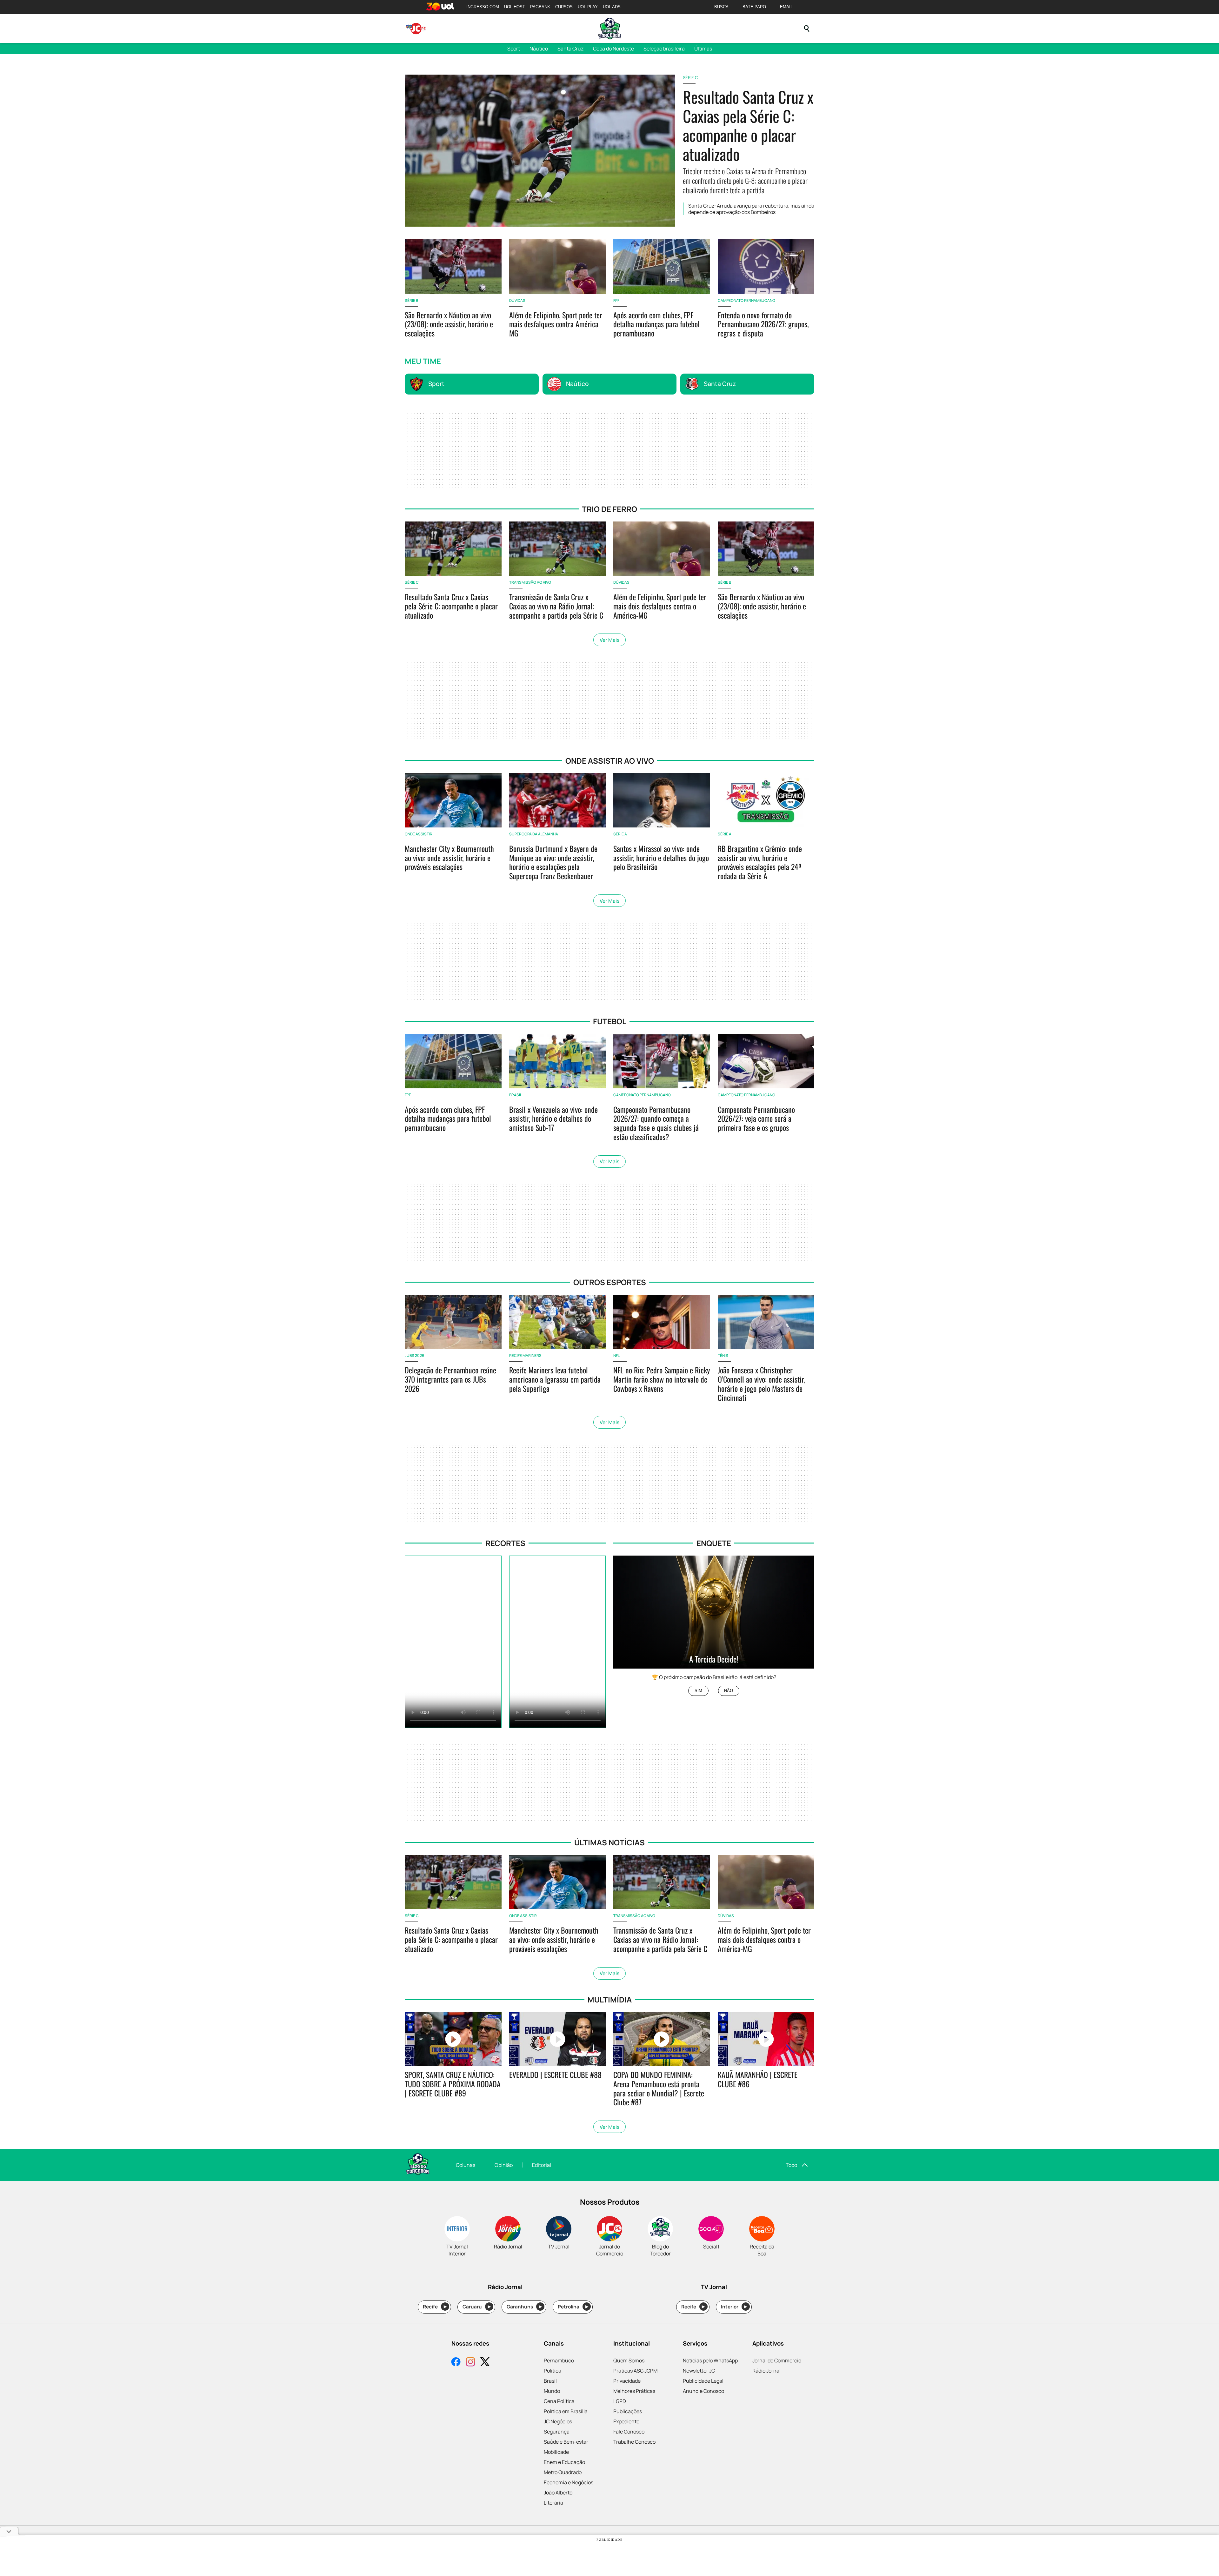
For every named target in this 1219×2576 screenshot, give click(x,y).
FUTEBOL (610, 1021)
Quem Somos (629, 2360)
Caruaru (477, 2307)
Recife (435, 2307)
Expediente (626, 2421)
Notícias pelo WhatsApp (710, 2360)
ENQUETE (714, 1543)
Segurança (557, 2432)
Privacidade (627, 2381)
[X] (485, 2363)
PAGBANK (540, 7)
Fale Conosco (629, 2432)
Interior (734, 2307)
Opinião (504, 2165)
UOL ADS (612, 7)
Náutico (539, 49)
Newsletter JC (699, 2371)
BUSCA (721, 7)
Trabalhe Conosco (634, 2442)
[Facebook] (456, 2363)
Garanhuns (524, 2307)
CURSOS (564, 7)
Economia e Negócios (569, 2482)
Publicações (628, 2411)
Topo (791, 2165)
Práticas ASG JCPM (635, 2371)
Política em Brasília (566, 2411)
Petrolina (573, 2307)
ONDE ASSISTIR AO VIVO (610, 761)
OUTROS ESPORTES (610, 1282)
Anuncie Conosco (703, 2391)
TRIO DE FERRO (609, 509)
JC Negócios (558, 2421)
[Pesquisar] (807, 29)
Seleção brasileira (664, 49)
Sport (514, 49)
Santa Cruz (570, 49)
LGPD (620, 2401)
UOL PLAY (588, 7)
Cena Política (559, 2401)
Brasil (550, 2381)
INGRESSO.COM (483, 7)
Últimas (703, 49)
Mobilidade (556, 2452)
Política (553, 2371)
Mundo (552, 2391)
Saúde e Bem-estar (566, 2442)
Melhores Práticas (634, 2391)
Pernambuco (559, 2360)
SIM (698, 1691)
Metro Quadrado (563, 2472)
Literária (553, 2503)
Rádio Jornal (766, 2371)
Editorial (542, 2165)
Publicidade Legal (703, 2381)
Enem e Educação (564, 2462)
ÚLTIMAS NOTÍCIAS (609, 1842)
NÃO (729, 1691)
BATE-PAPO (754, 7)
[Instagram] (470, 2363)
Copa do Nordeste (613, 49)
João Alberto (558, 2493)
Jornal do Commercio (777, 2360)
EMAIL (786, 7)
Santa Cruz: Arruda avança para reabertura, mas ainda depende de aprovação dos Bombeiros (751, 209)
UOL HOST (515, 7)
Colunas (466, 2165)
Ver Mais (609, 640)
